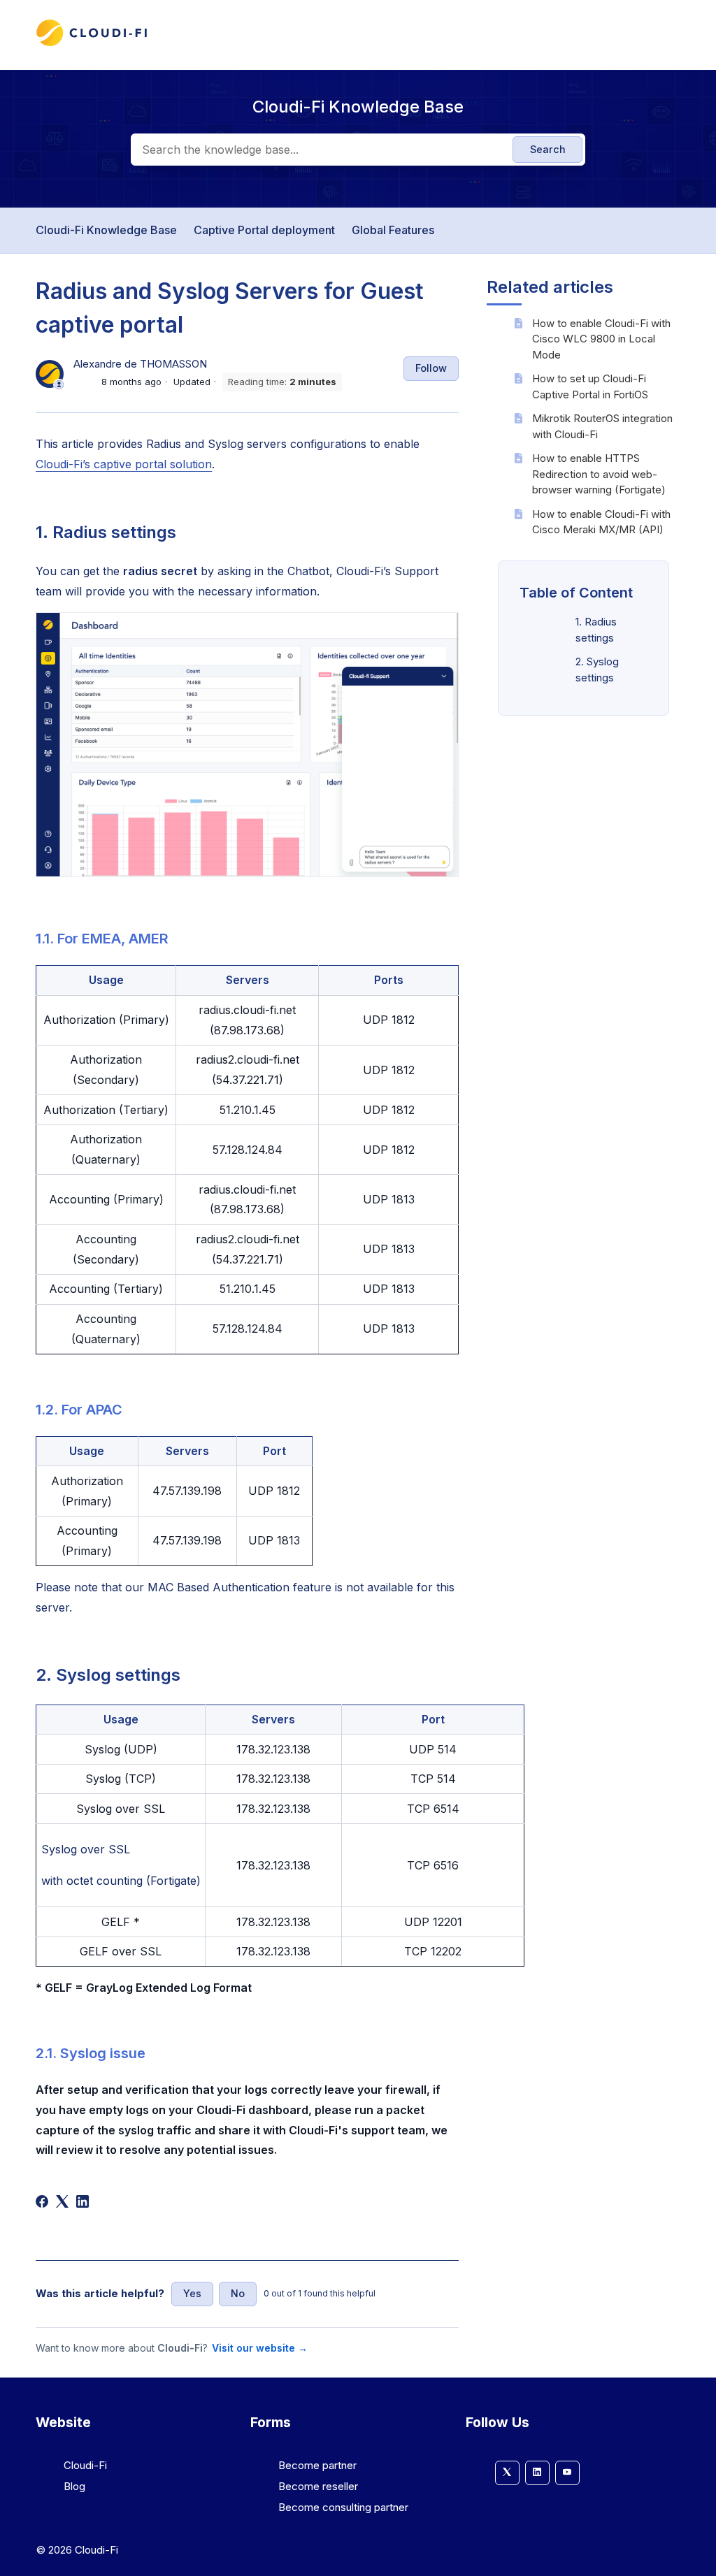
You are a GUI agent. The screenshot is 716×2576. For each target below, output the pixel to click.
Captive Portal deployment (264, 230)
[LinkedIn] (83, 2201)
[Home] (92, 44)
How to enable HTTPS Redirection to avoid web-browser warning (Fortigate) (599, 474)
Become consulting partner (343, 2507)
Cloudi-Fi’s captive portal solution (124, 464)
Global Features (393, 230)
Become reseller (318, 2486)
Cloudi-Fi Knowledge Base (106, 230)
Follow (431, 368)
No (238, 2293)
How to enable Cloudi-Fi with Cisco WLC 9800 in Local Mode (601, 339)
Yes (192, 2293)
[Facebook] (42, 2201)
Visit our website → (260, 2348)
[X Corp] (62, 2201)
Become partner (317, 2465)
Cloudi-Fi (85, 2465)
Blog (74, 2486)
